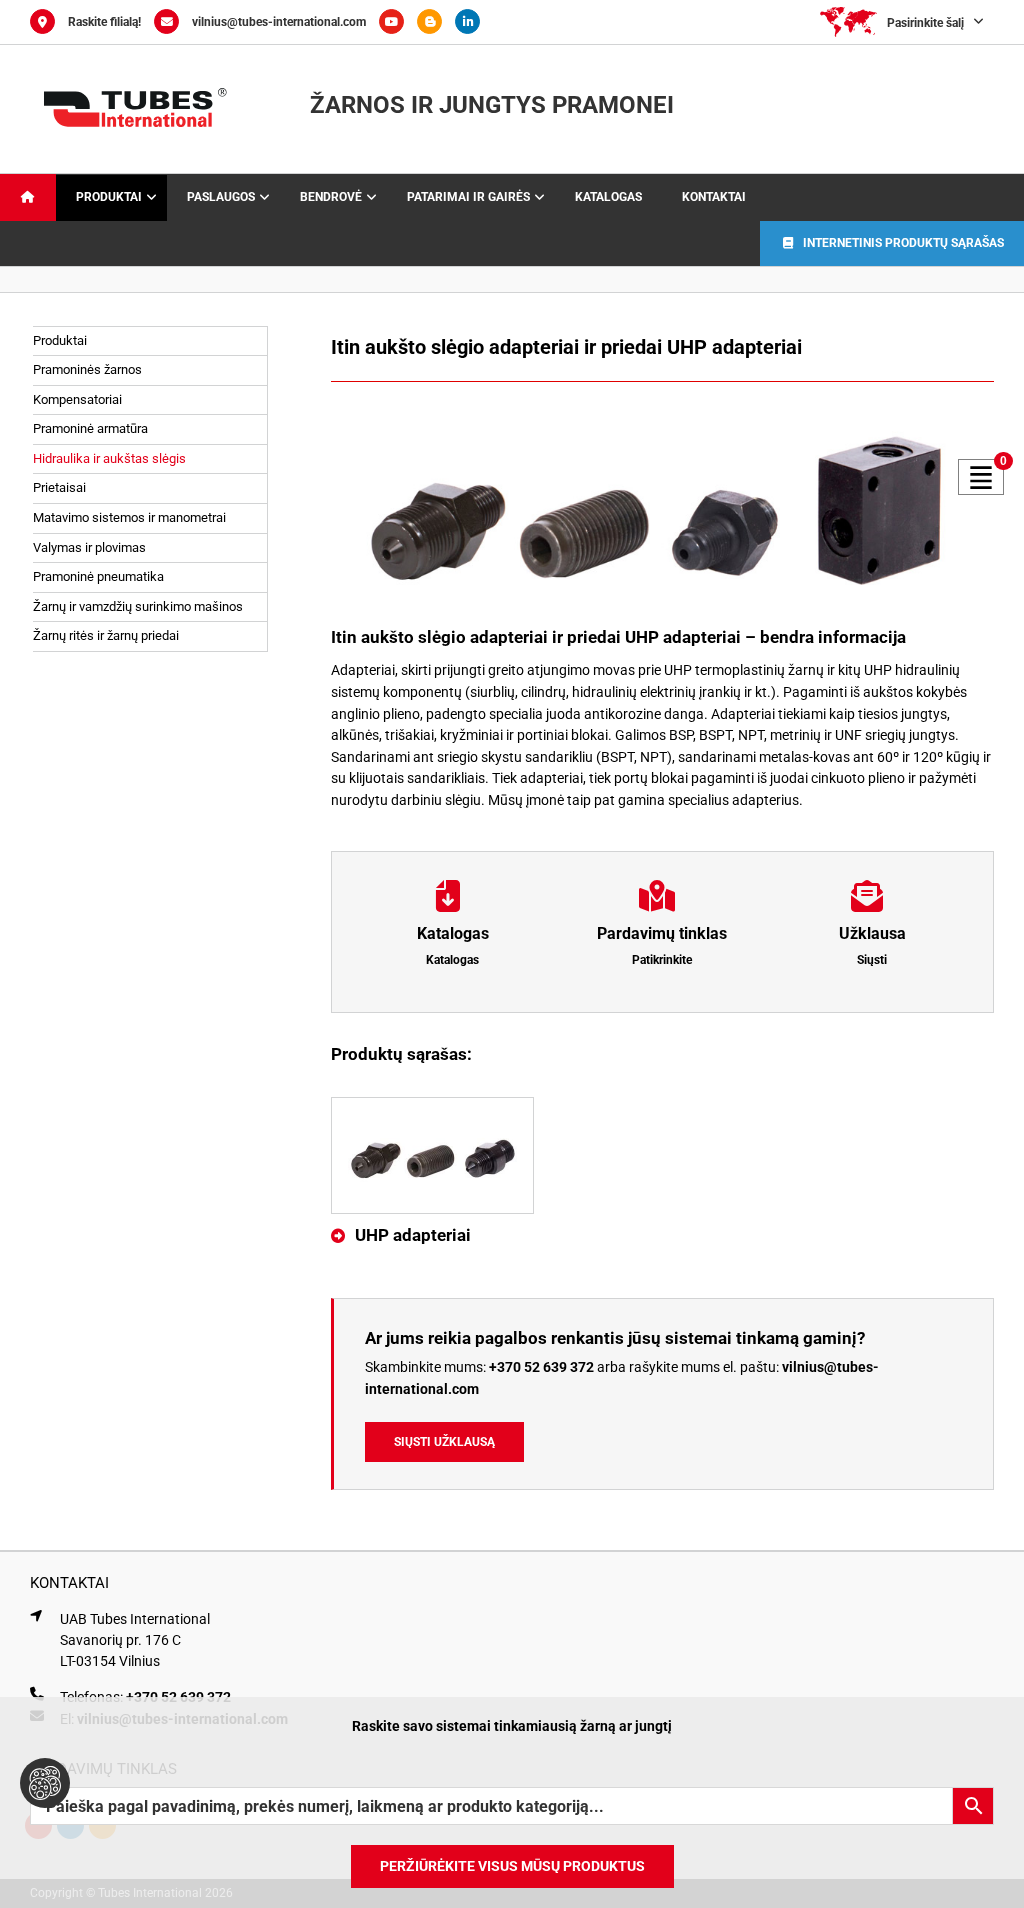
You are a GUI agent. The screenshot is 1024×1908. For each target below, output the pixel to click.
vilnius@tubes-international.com (279, 22)
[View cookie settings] (45, 1783)
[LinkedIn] (472, 22)
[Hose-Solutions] (436, 22)
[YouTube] (398, 22)
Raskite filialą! (104, 22)
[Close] (992, 1726)
